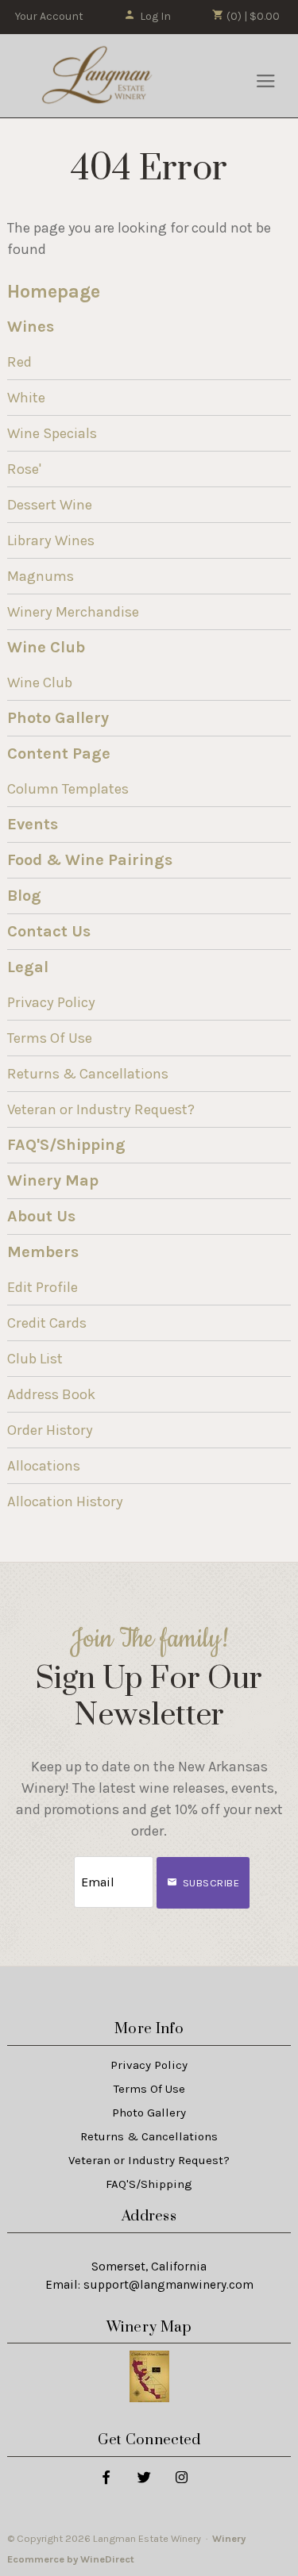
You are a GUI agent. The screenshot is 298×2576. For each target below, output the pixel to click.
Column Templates (68, 789)
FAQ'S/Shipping (66, 1145)
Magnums (41, 576)
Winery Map (53, 1180)
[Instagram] (181, 2476)
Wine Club (46, 647)
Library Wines (51, 540)
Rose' (24, 469)
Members (43, 1252)
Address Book (51, 1394)
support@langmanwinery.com (168, 2285)
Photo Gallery (58, 718)
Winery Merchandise (73, 612)
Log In (155, 16)
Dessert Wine (50, 505)
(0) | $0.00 (252, 16)
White (26, 398)
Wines (31, 327)
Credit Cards (47, 1323)
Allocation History (65, 1501)
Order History (50, 1430)
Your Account (49, 16)
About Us (41, 1216)
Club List (35, 1359)
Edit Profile (43, 1287)
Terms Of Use (50, 1038)
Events (33, 824)
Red (19, 362)
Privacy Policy (51, 1002)
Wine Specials (52, 433)
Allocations (44, 1466)
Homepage (54, 292)
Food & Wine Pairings (90, 860)
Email (60, 1866)
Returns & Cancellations (88, 1074)
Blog (24, 896)
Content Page (59, 754)
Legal (28, 967)
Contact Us (49, 931)
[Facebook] (105, 2476)
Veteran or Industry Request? (101, 1109)
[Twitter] (143, 2476)
